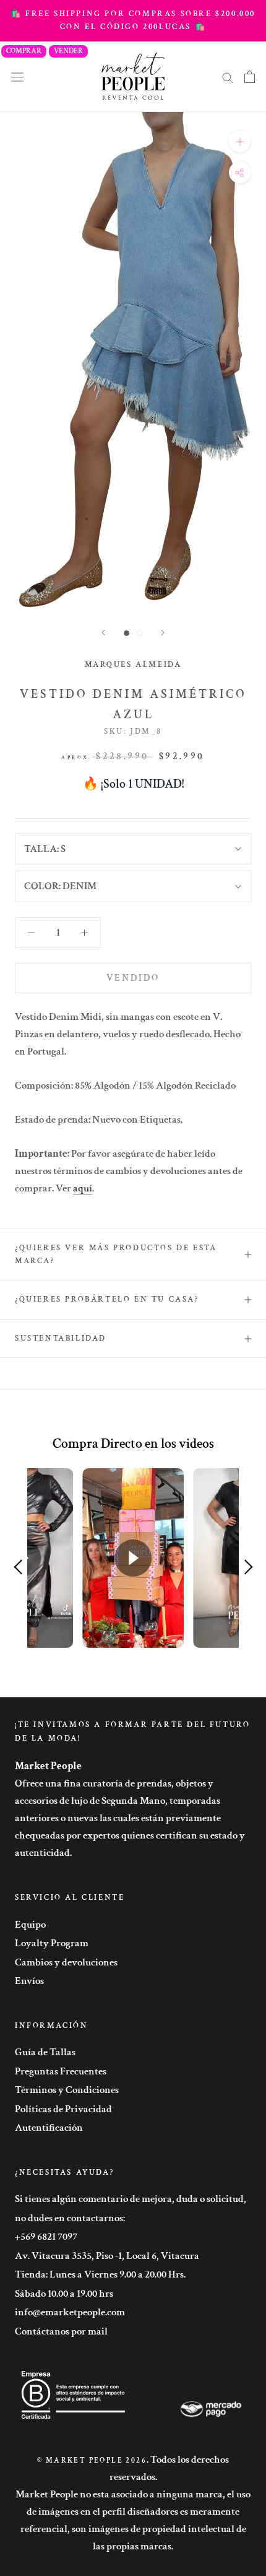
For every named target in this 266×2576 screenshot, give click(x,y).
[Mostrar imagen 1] (127, 633)
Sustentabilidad (61, 1338)
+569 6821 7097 (46, 2237)
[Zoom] (240, 141)
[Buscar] (228, 77)
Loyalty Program (52, 1943)
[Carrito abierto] (250, 77)
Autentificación (49, 2128)
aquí (83, 1188)
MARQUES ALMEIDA (133, 665)
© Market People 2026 (92, 2461)
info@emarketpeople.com (70, 2312)
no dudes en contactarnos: (70, 2218)
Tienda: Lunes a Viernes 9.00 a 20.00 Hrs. (100, 2274)
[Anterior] (103, 633)
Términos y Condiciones (67, 2090)
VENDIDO (133, 978)
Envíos (29, 1981)
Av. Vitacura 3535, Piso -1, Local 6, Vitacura (107, 2256)
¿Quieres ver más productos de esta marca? (116, 1255)
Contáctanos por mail (61, 2331)
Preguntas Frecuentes (61, 2071)
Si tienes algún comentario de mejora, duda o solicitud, (131, 2199)
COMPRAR (24, 51)
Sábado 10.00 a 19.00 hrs (64, 2294)
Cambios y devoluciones (66, 1962)
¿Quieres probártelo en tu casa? (107, 1299)
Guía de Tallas (45, 2052)
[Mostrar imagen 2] (139, 633)
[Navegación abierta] (17, 76)
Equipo (30, 1925)
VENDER (68, 51)
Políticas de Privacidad (63, 2109)
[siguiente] (163, 633)
